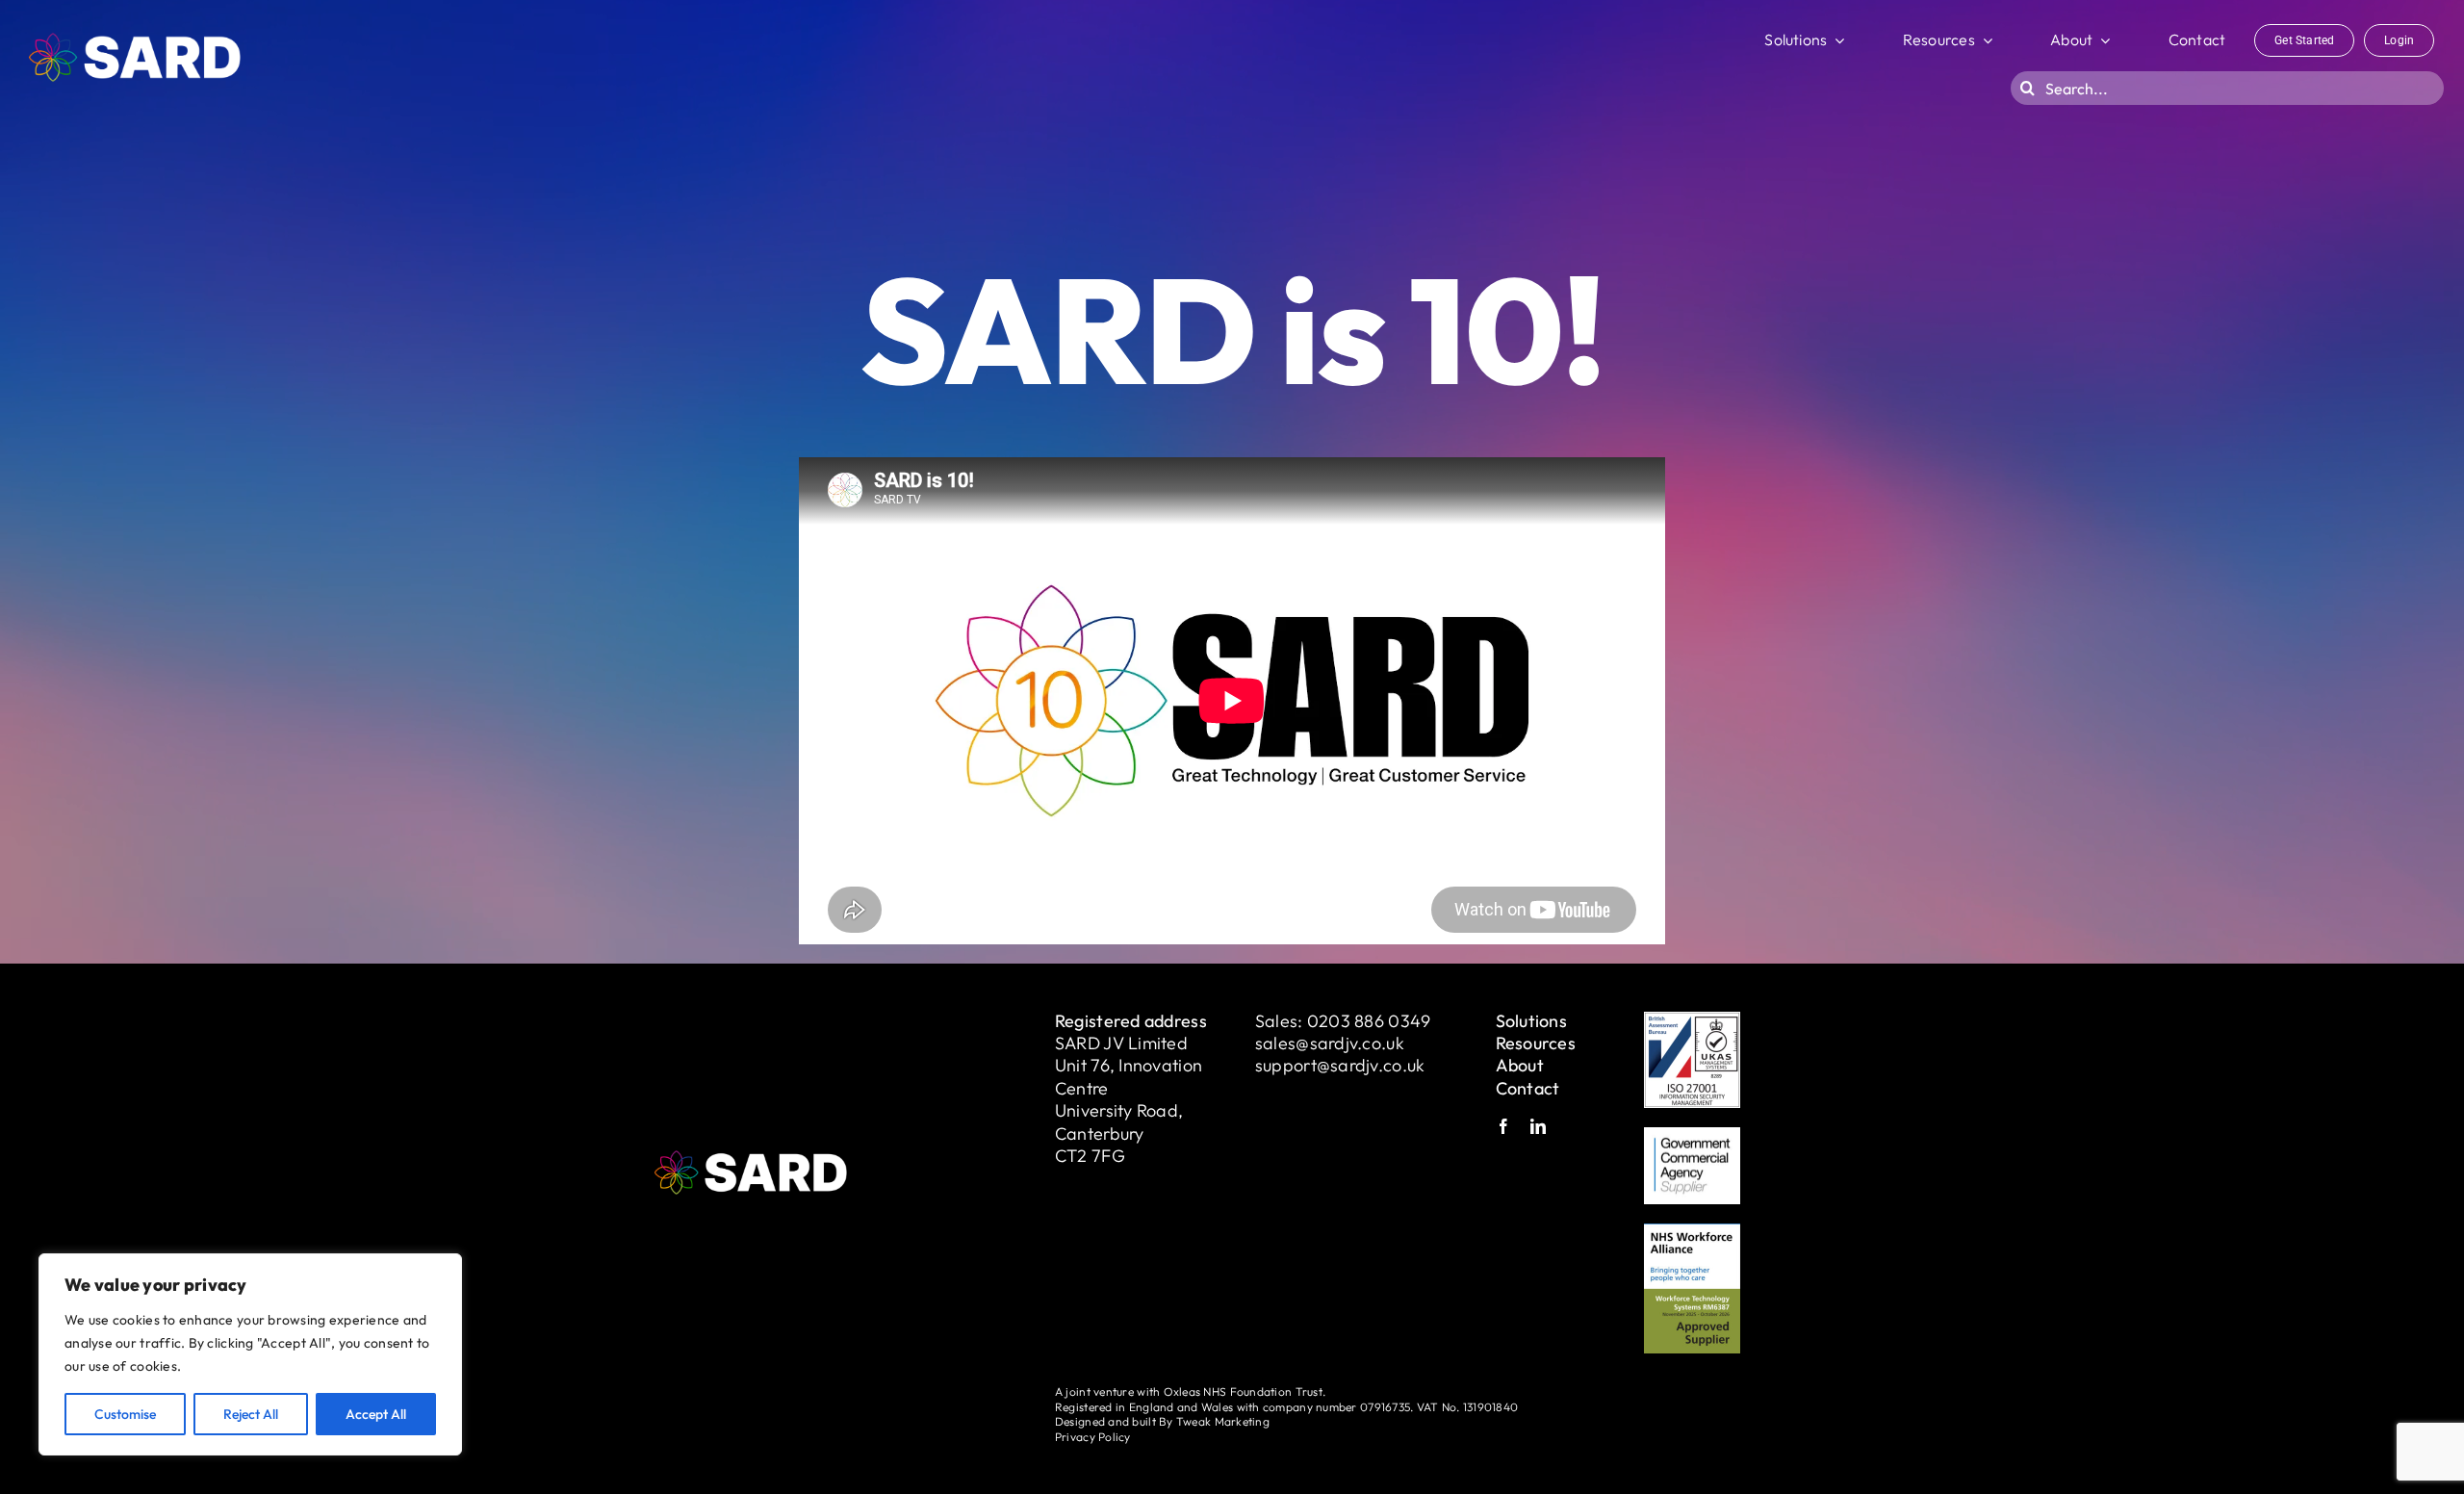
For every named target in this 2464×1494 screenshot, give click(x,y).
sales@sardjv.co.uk (1330, 1043)
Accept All (376, 1414)
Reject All (251, 1414)
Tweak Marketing (1223, 1421)
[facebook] (1503, 1126)
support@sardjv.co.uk (1340, 1065)
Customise (125, 1414)
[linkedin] (1538, 1126)
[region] (250, 1354)
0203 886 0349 (1369, 1021)
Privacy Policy (1093, 1437)
